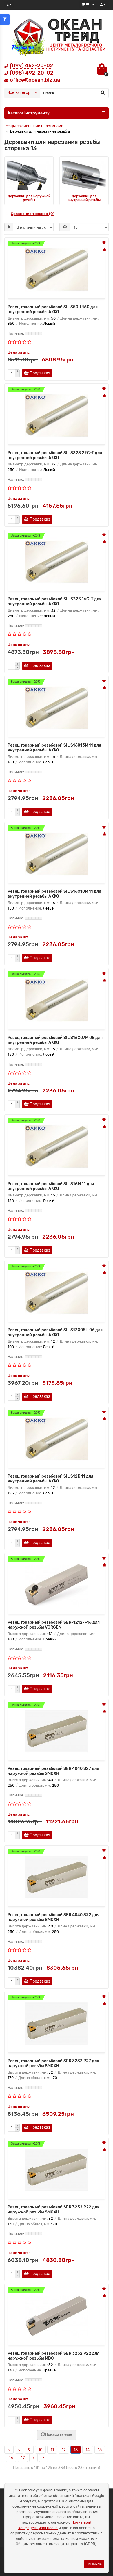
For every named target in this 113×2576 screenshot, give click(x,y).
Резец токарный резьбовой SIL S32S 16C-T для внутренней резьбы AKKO (54, 602)
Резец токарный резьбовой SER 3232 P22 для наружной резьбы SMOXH (53, 2210)
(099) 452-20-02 (31, 66)
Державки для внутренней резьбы (84, 198)
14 (88, 2450)
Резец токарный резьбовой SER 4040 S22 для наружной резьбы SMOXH (53, 1917)
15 (100, 2450)
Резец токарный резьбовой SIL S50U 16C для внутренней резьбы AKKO (53, 309)
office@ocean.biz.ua (35, 80)
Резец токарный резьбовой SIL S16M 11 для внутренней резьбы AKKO (51, 1186)
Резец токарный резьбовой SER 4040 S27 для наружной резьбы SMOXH (53, 1771)
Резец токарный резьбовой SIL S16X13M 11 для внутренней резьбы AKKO (54, 748)
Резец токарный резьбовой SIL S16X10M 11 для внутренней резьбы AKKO (54, 894)
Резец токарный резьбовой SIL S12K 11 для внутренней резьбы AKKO (50, 1479)
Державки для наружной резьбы (29, 198)
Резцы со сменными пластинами (34, 126)
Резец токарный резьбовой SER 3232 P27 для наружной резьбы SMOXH (53, 2063)
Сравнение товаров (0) (33, 214)
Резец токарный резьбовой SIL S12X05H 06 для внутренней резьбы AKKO (55, 1332)
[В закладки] (104, 243)
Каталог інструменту (29, 113)
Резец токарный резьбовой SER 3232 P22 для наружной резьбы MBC (53, 2356)
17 (23, 2458)
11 (52, 2450)
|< (9, 2450)
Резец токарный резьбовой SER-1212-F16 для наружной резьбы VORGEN (54, 1625)
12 (64, 2450)
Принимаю (94, 2564)
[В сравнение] (104, 249)
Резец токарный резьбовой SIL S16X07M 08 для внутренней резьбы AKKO (55, 1040)
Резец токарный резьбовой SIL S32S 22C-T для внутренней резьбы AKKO (55, 455)
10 (40, 2450)
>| (44, 2458)
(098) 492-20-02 (32, 73)
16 (11, 2458)
